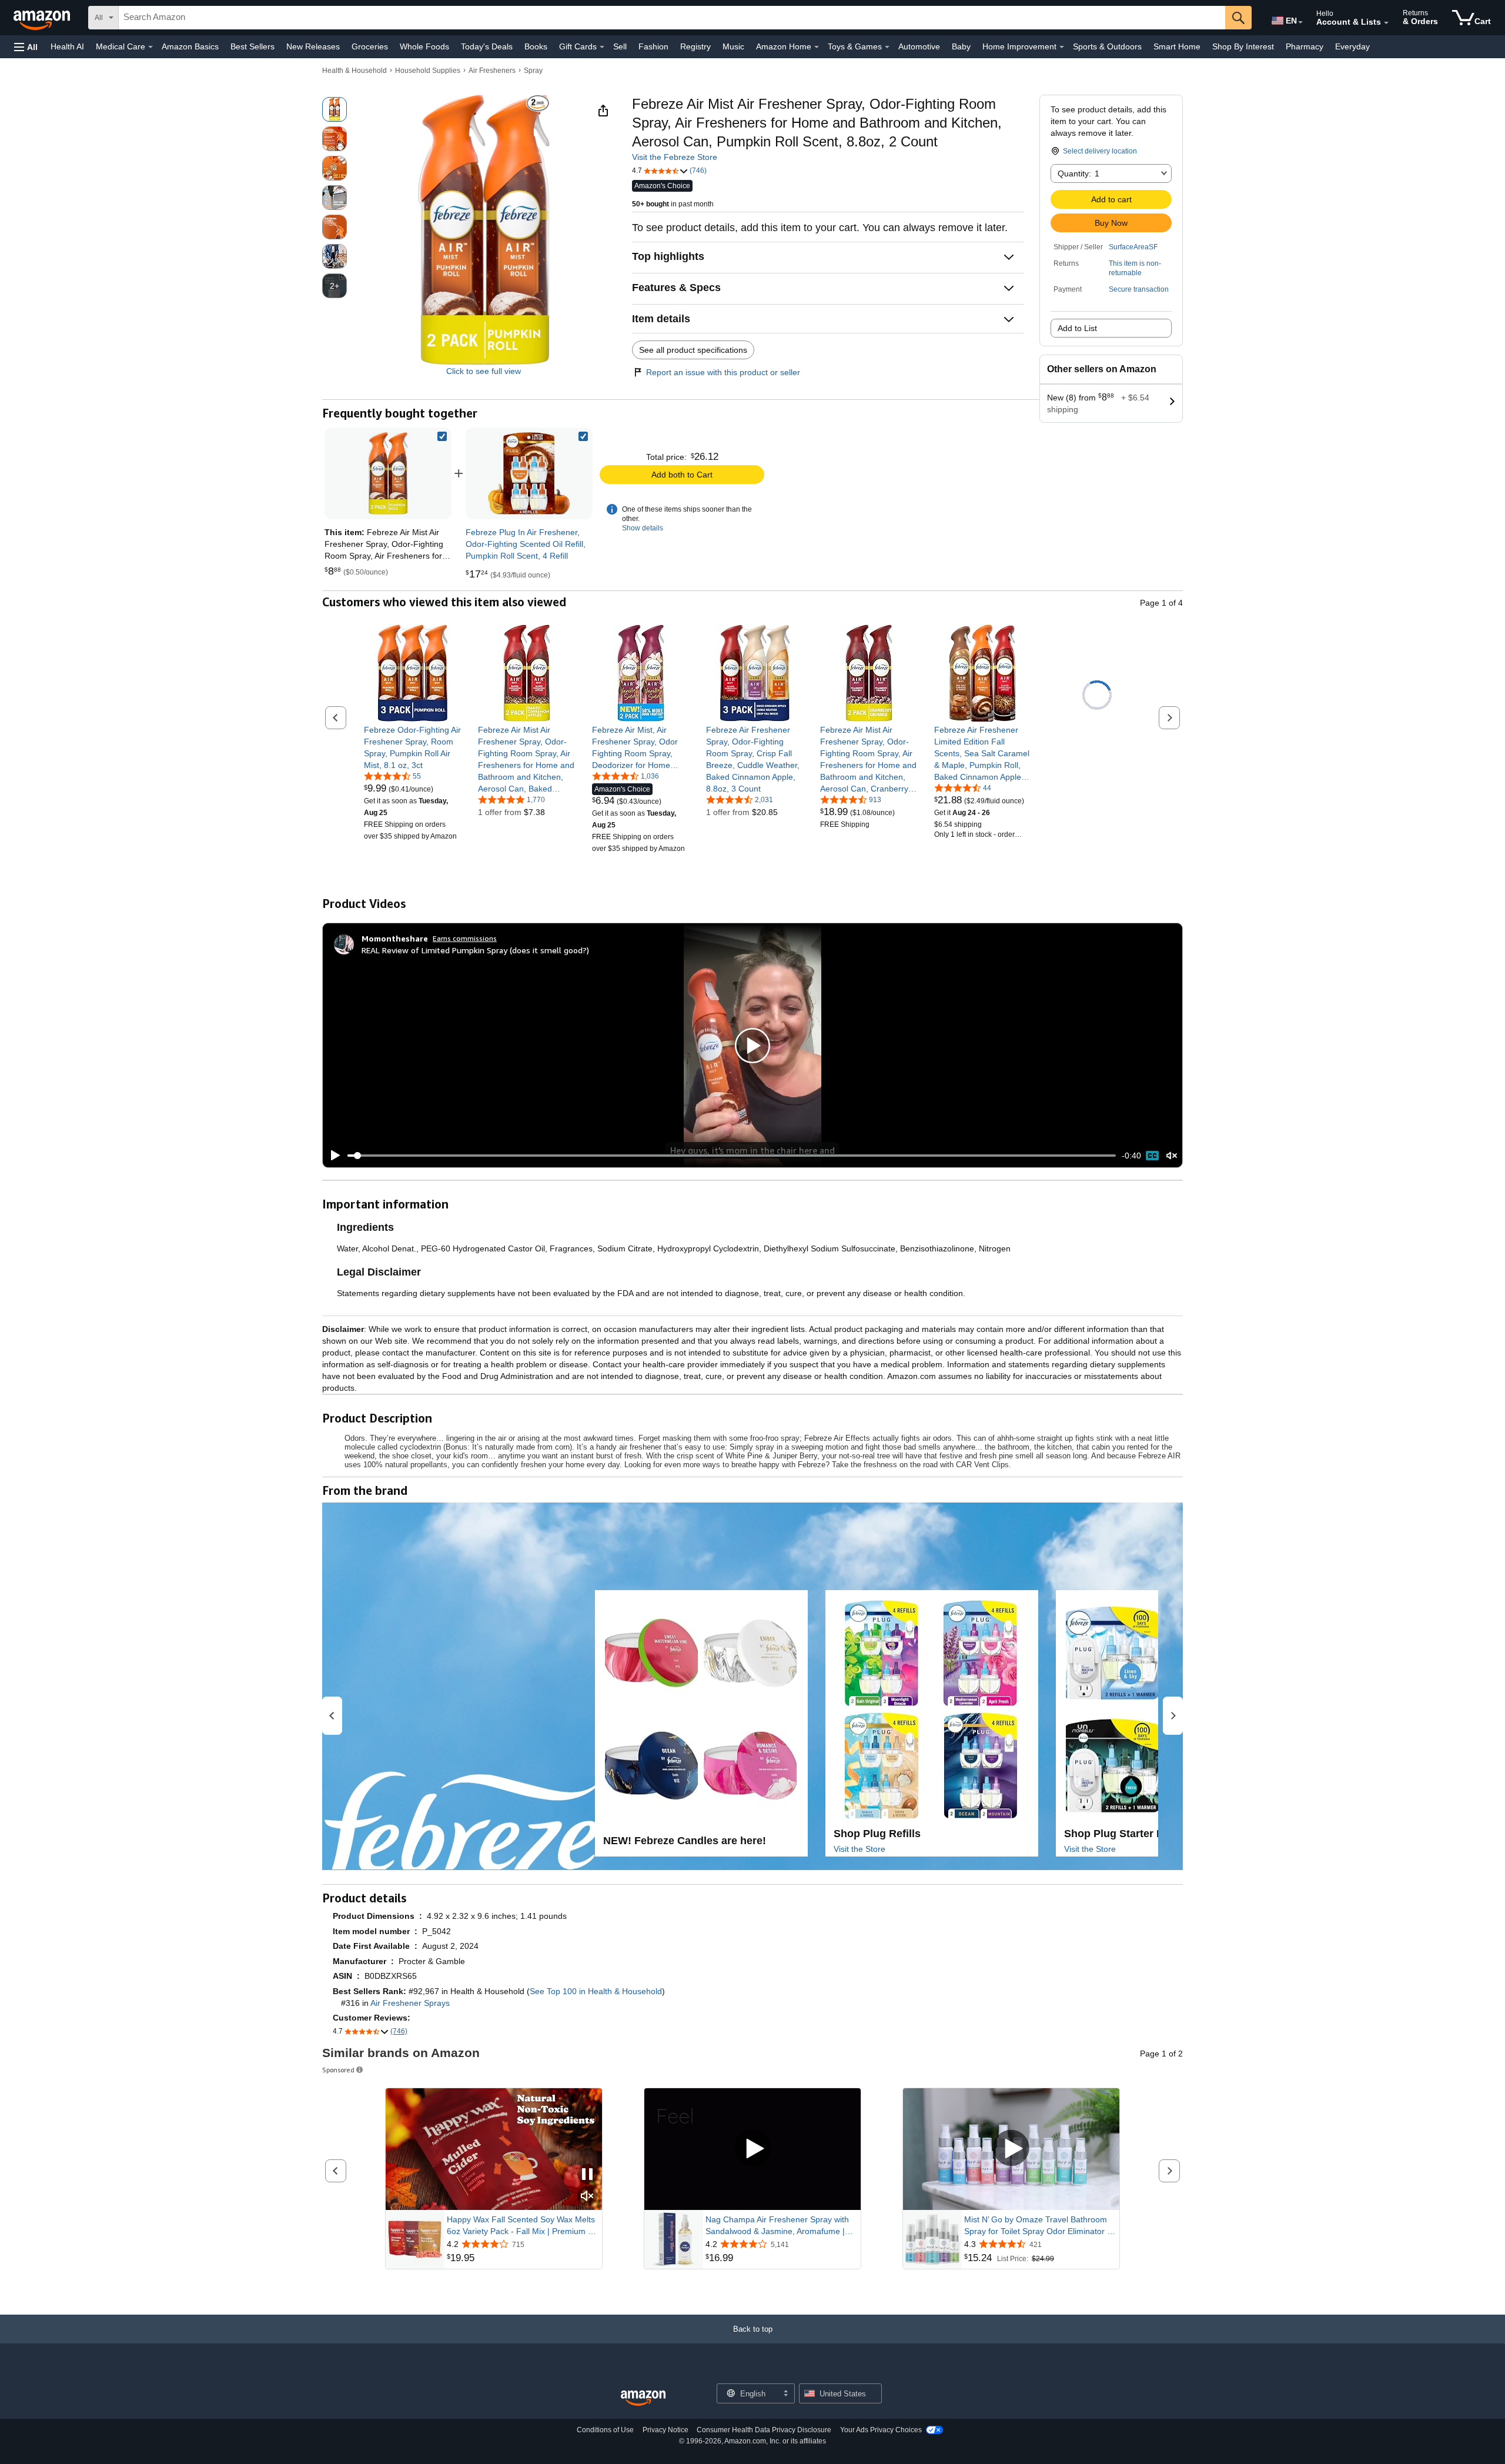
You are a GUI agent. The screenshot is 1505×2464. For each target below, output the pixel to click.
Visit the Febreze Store (675, 157)
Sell (620, 46)
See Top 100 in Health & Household (596, 1991)
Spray (533, 71)
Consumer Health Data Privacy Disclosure (764, 2430)
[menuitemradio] (1152, 1156)
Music (733, 46)
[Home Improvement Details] (1062, 47)
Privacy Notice (665, 2430)
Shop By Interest (1243, 46)
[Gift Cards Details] (602, 47)
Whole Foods (424, 46)
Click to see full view (484, 371)
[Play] (332, 1156)
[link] (529, 473)
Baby (961, 46)
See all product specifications (693, 350)
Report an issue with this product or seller (723, 372)
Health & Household (354, 71)
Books (536, 46)
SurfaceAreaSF (1133, 247)
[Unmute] (1172, 1156)
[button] (26, 47)
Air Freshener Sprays (410, 2003)
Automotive (919, 46)
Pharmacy (1305, 46)
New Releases (313, 46)
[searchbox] (672, 18)
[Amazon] (43, 18)
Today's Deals (487, 46)
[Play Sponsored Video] (752, 2149)
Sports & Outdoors (1107, 46)
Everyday (1352, 46)
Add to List (1077, 328)
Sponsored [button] (338, 2070)
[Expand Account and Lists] (1386, 23)
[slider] (732, 1156)
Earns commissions (465, 938)
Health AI (67, 46)
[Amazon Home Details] (817, 47)
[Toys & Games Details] (887, 47)
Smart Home (1177, 46)
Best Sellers (252, 46)
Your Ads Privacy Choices (881, 2430)
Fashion (653, 46)
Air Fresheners (492, 71)
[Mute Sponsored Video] (587, 2197)
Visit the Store (859, 1849)
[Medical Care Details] (150, 47)
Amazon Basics (190, 46)
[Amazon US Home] (643, 2398)
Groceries (370, 46)
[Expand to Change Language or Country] (1300, 22)
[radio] (335, 109)
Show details (643, 528)
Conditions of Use (605, 2430)
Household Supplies (428, 71)
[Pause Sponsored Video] (587, 2175)
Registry (695, 46)
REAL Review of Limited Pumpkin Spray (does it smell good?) (475, 950)
